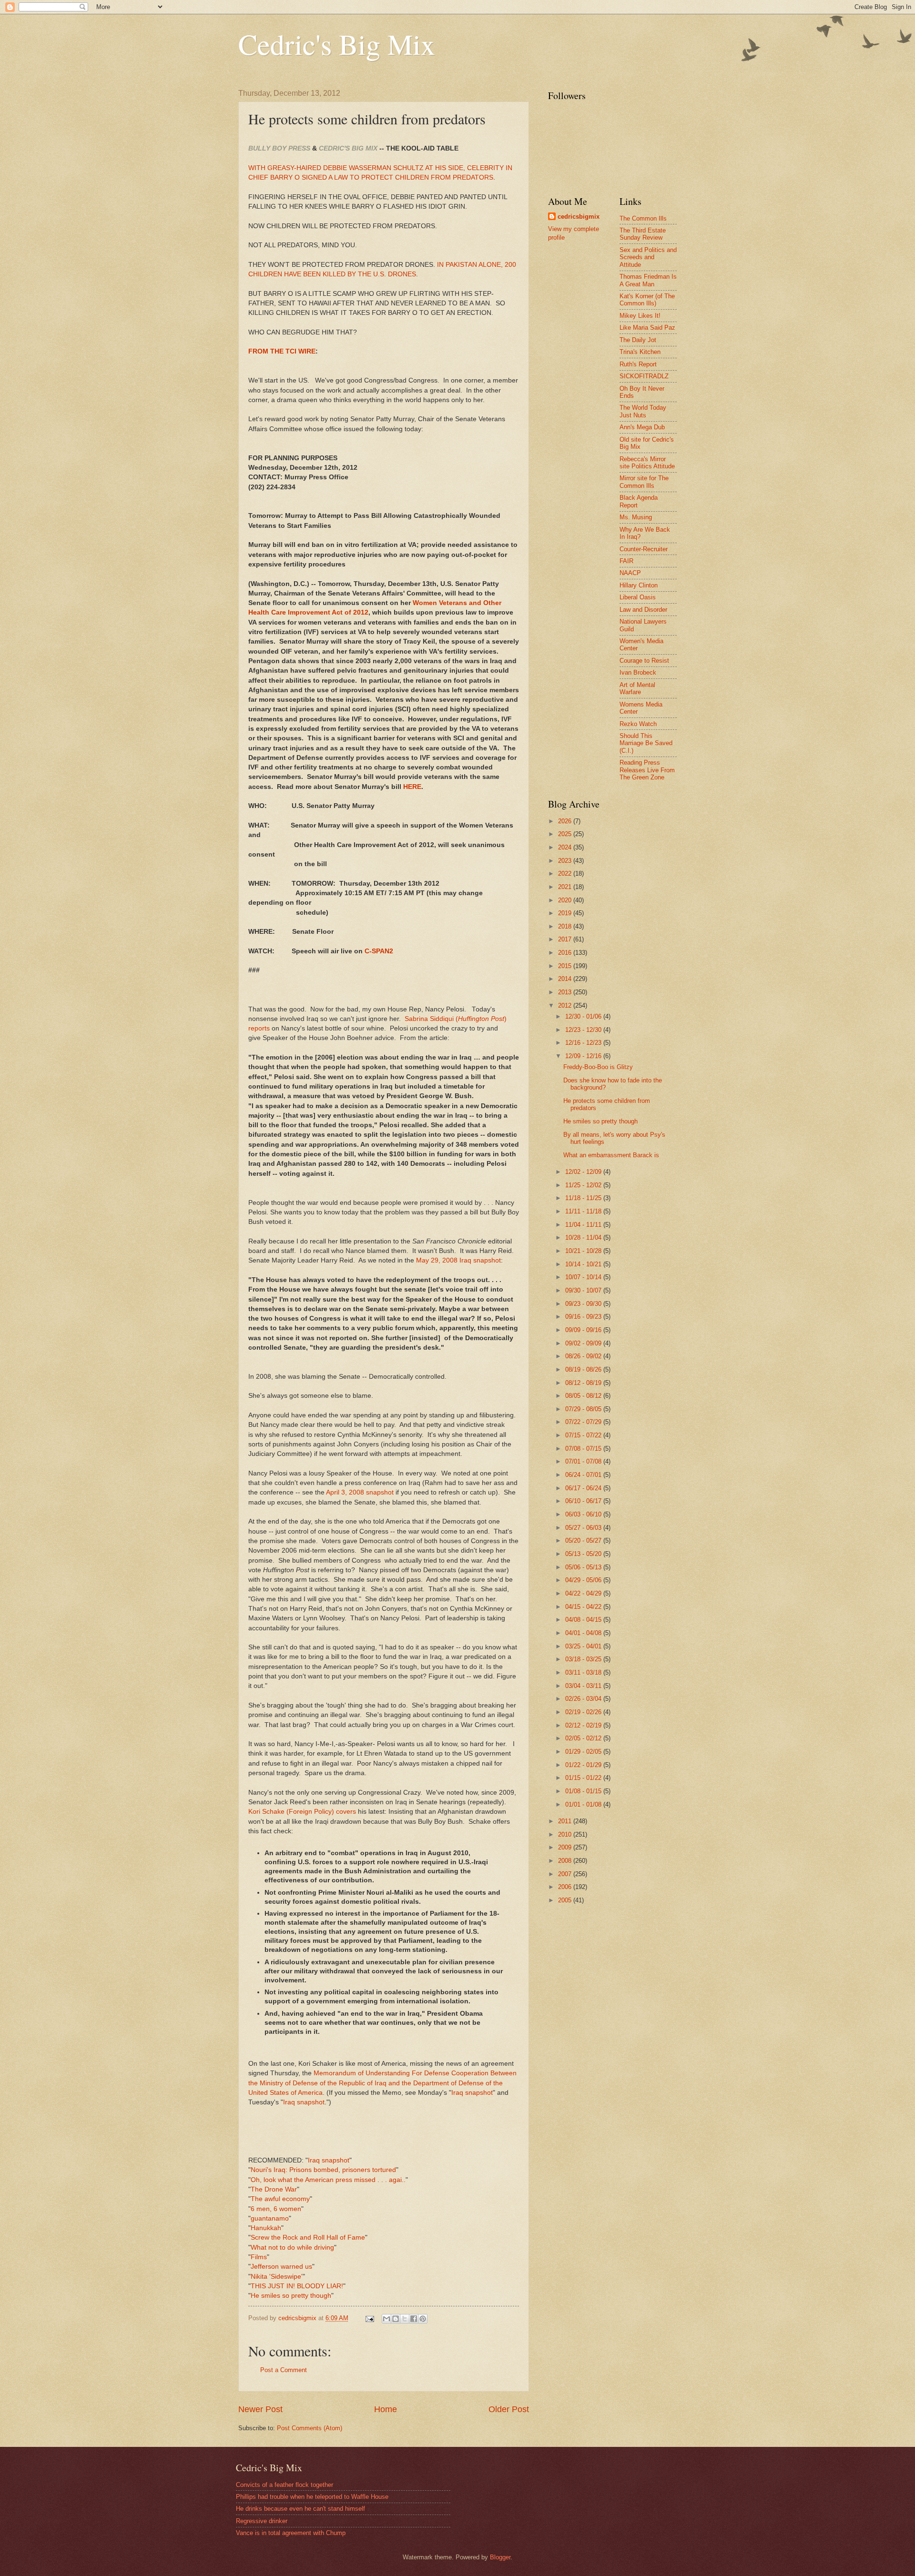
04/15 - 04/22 (584, 1607)
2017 (566, 939)
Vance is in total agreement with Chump (291, 2533)
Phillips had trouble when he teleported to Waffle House (312, 2497)
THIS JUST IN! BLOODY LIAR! (297, 2286)
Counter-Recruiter (644, 549)
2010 (566, 1834)
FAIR (626, 561)
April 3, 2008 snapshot (360, 1492)
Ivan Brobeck (638, 672)
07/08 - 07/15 (584, 1449)
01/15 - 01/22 (584, 1778)
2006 (566, 1887)
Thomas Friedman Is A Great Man (648, 280)
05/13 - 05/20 (584, 1554)
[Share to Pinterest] (423, 2319)
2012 (566, 1005)
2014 (566, 979)
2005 (566, 1900)
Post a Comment (284, 2370)
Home (386, 2409)
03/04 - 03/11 (584, 1686)
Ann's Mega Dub (642, 427)
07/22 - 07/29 (584, 1422)
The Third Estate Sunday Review (643, 234)
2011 (566, 1821)
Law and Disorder (643, 610)
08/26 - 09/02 (584, 1356)
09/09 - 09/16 (584, 1330)
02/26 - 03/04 (584, 1699)
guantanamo (270, 2218)
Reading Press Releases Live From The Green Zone (647, 770)
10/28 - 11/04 (584, 1237)
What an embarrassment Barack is (611, 1155)
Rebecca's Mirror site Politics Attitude (647, 463)
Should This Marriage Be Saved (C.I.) (646, 743)
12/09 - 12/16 (584, 1056)
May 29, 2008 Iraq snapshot (458, 1260)
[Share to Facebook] (414, 2319)
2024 (566, 847)
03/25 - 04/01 (584, 1646)
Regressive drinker (262, 2521)
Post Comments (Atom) (310, 2428)
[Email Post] (369, 2318)
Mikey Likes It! (640, 316)
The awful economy (280, 2199)
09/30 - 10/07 (584, 1290)
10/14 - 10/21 (584, 1264)
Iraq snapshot (472, 2093)
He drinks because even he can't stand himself (300, 2509)
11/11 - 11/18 (584, 1211)
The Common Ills (643, 218)
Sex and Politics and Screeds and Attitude (648, 257)
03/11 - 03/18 (584, 1672)
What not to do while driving (292, 2248)
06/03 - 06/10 (584, 1514)
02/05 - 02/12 (584, 1738)
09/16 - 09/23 (584, 1317)
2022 (566, 874)
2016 (566, 953)
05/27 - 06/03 (584, 1528)
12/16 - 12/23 (584, 1043)
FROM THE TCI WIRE (282, 351)
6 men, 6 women (276, 2209)
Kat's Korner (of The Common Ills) (647, 300)
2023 (566, 861)
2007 (566, 1874)
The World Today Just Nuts (643, 411)
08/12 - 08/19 (584, 1383)
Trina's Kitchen (640, 352)
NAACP (630, 573)
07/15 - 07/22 (584, 1435)
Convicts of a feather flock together (285, 2485)
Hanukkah (266, 2228)
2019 (566, 913)
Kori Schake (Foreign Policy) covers (302, 1812)
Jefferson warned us (281, 2267)
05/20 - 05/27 (584, 1541)
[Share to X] (405, 2319)
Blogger (500, 2557)
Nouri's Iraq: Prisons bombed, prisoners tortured (323, 2170)
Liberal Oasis (638, 597)
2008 (566, 1861)
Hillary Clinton (639, 585)
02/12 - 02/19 (584, 1725)
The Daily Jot (638, 340)
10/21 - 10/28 (584, 1251)
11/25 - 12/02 (584, 1185)
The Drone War (274, 2189)
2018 (566, 926)
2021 (566, 887)
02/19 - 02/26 (584, 1712)
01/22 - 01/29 (584, 1765)
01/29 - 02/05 (584, 1752)
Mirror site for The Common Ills (644, 482)
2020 (566, 900)
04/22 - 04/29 (584, 1593)
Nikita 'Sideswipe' (277, 2277)
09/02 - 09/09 (584, 1343)
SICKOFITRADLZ (644, 376)
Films (259, 2257)
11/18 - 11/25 (584, 1198)
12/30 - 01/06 (584, 1016)
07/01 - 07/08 (584, 1461)
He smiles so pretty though (291, 2296)
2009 (566, 1847)
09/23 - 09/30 (584, 1304)
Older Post (509, 2409)
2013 (566, 992)
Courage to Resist (644, 661)
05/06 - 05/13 (584, 1567)
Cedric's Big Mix (337, 44)
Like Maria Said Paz (647, 328)
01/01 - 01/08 (584, 1804)
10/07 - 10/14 (584, 1277)
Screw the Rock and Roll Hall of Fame (308, 2238)
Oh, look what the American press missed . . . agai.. (328, 2180)
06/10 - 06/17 (584, 1501)
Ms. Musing (636, 517)
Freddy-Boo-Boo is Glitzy (598, 1067)
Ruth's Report (638, 364)
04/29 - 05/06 (584, 1580)
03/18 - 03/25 (584, 1659)
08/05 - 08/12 (584, 1396)
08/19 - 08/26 (584, 1369)
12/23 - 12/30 (584, 1030)
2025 (566, 834)
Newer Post (260, 2409)
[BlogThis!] (396, 2319)
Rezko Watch (638, 724)
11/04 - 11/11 (584, 1225)
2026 (566, 821)
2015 (566, 966)
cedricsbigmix (579, 217)
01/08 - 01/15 (584, 1791)
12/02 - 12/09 (584, 1172)
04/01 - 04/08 (584, 1633)
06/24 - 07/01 (584, 1475)
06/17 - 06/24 (584, 1488)
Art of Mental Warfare (637, 688)
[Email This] (386, 2319)
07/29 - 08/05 (584, 1409)
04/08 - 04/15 (584, 1620)
